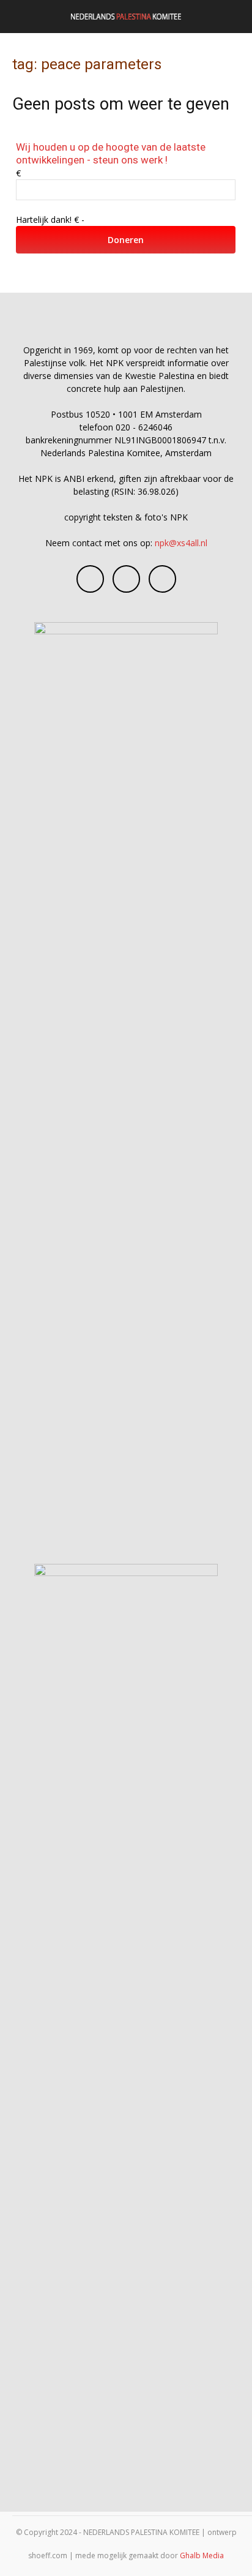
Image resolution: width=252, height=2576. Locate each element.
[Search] (235, 17)
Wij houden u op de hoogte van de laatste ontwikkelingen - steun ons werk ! (111, 153)
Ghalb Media (202, 2555)
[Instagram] (126, 579)
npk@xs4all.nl (181, 543)
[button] (21, 17)
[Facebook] (90, 579)
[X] (162, 579)
